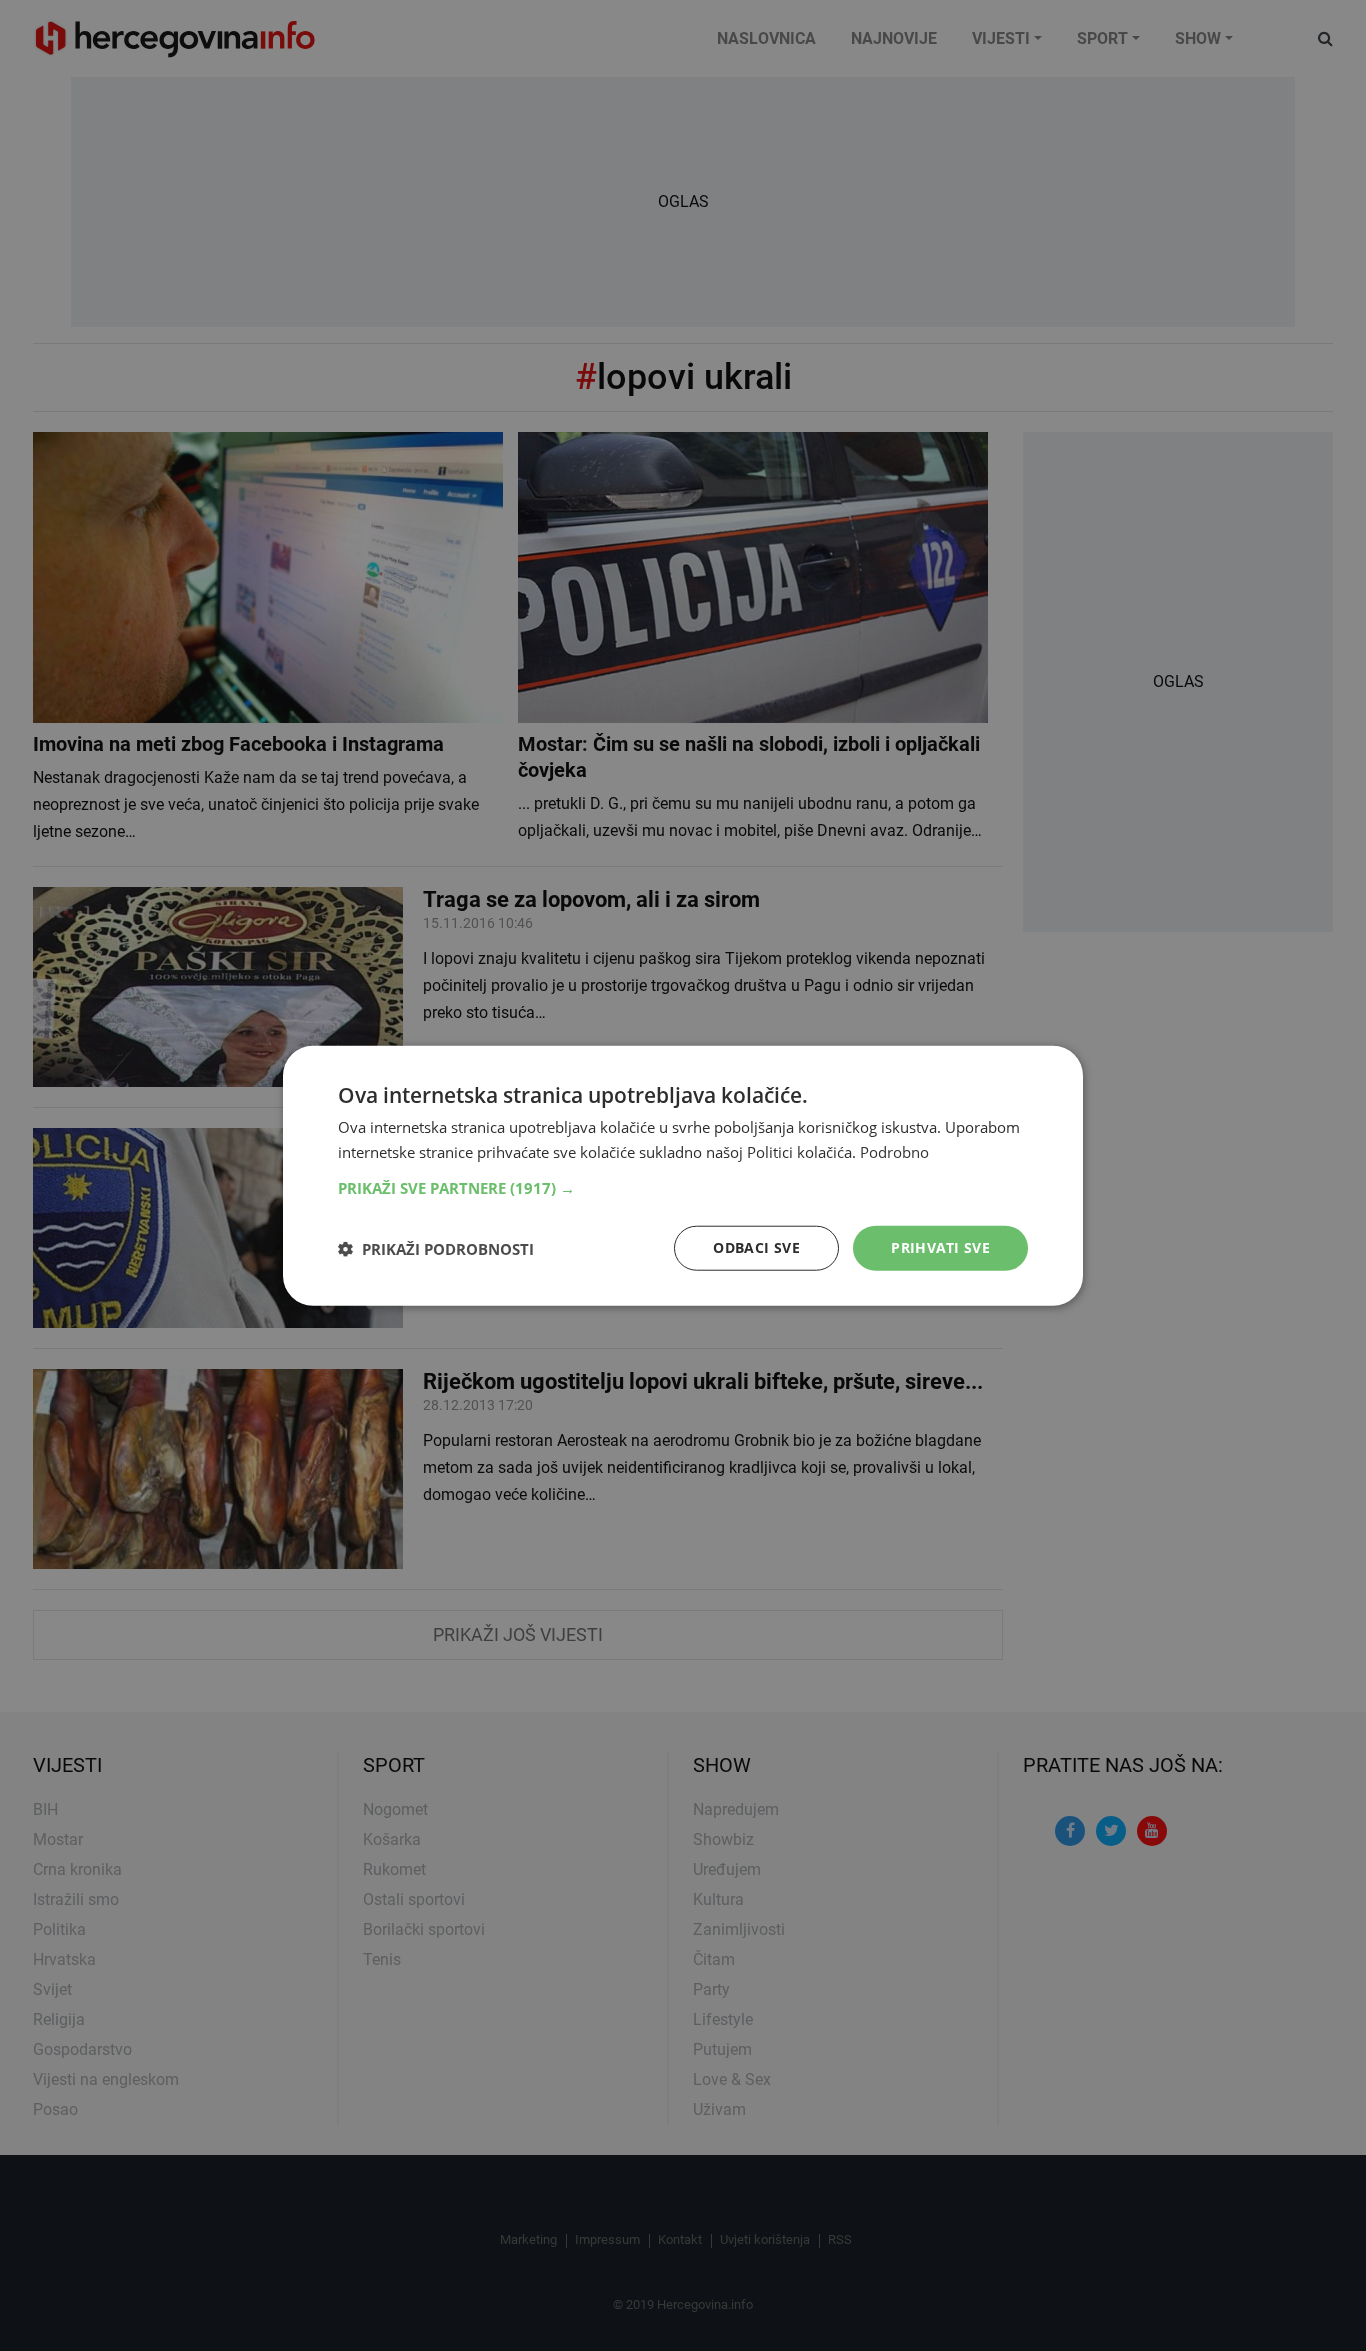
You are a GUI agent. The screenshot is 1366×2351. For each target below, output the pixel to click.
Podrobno (894, 1151)
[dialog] (683, 1175)
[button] (683, 1188)
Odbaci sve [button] (756, 1247)
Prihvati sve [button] (940, 1247)
